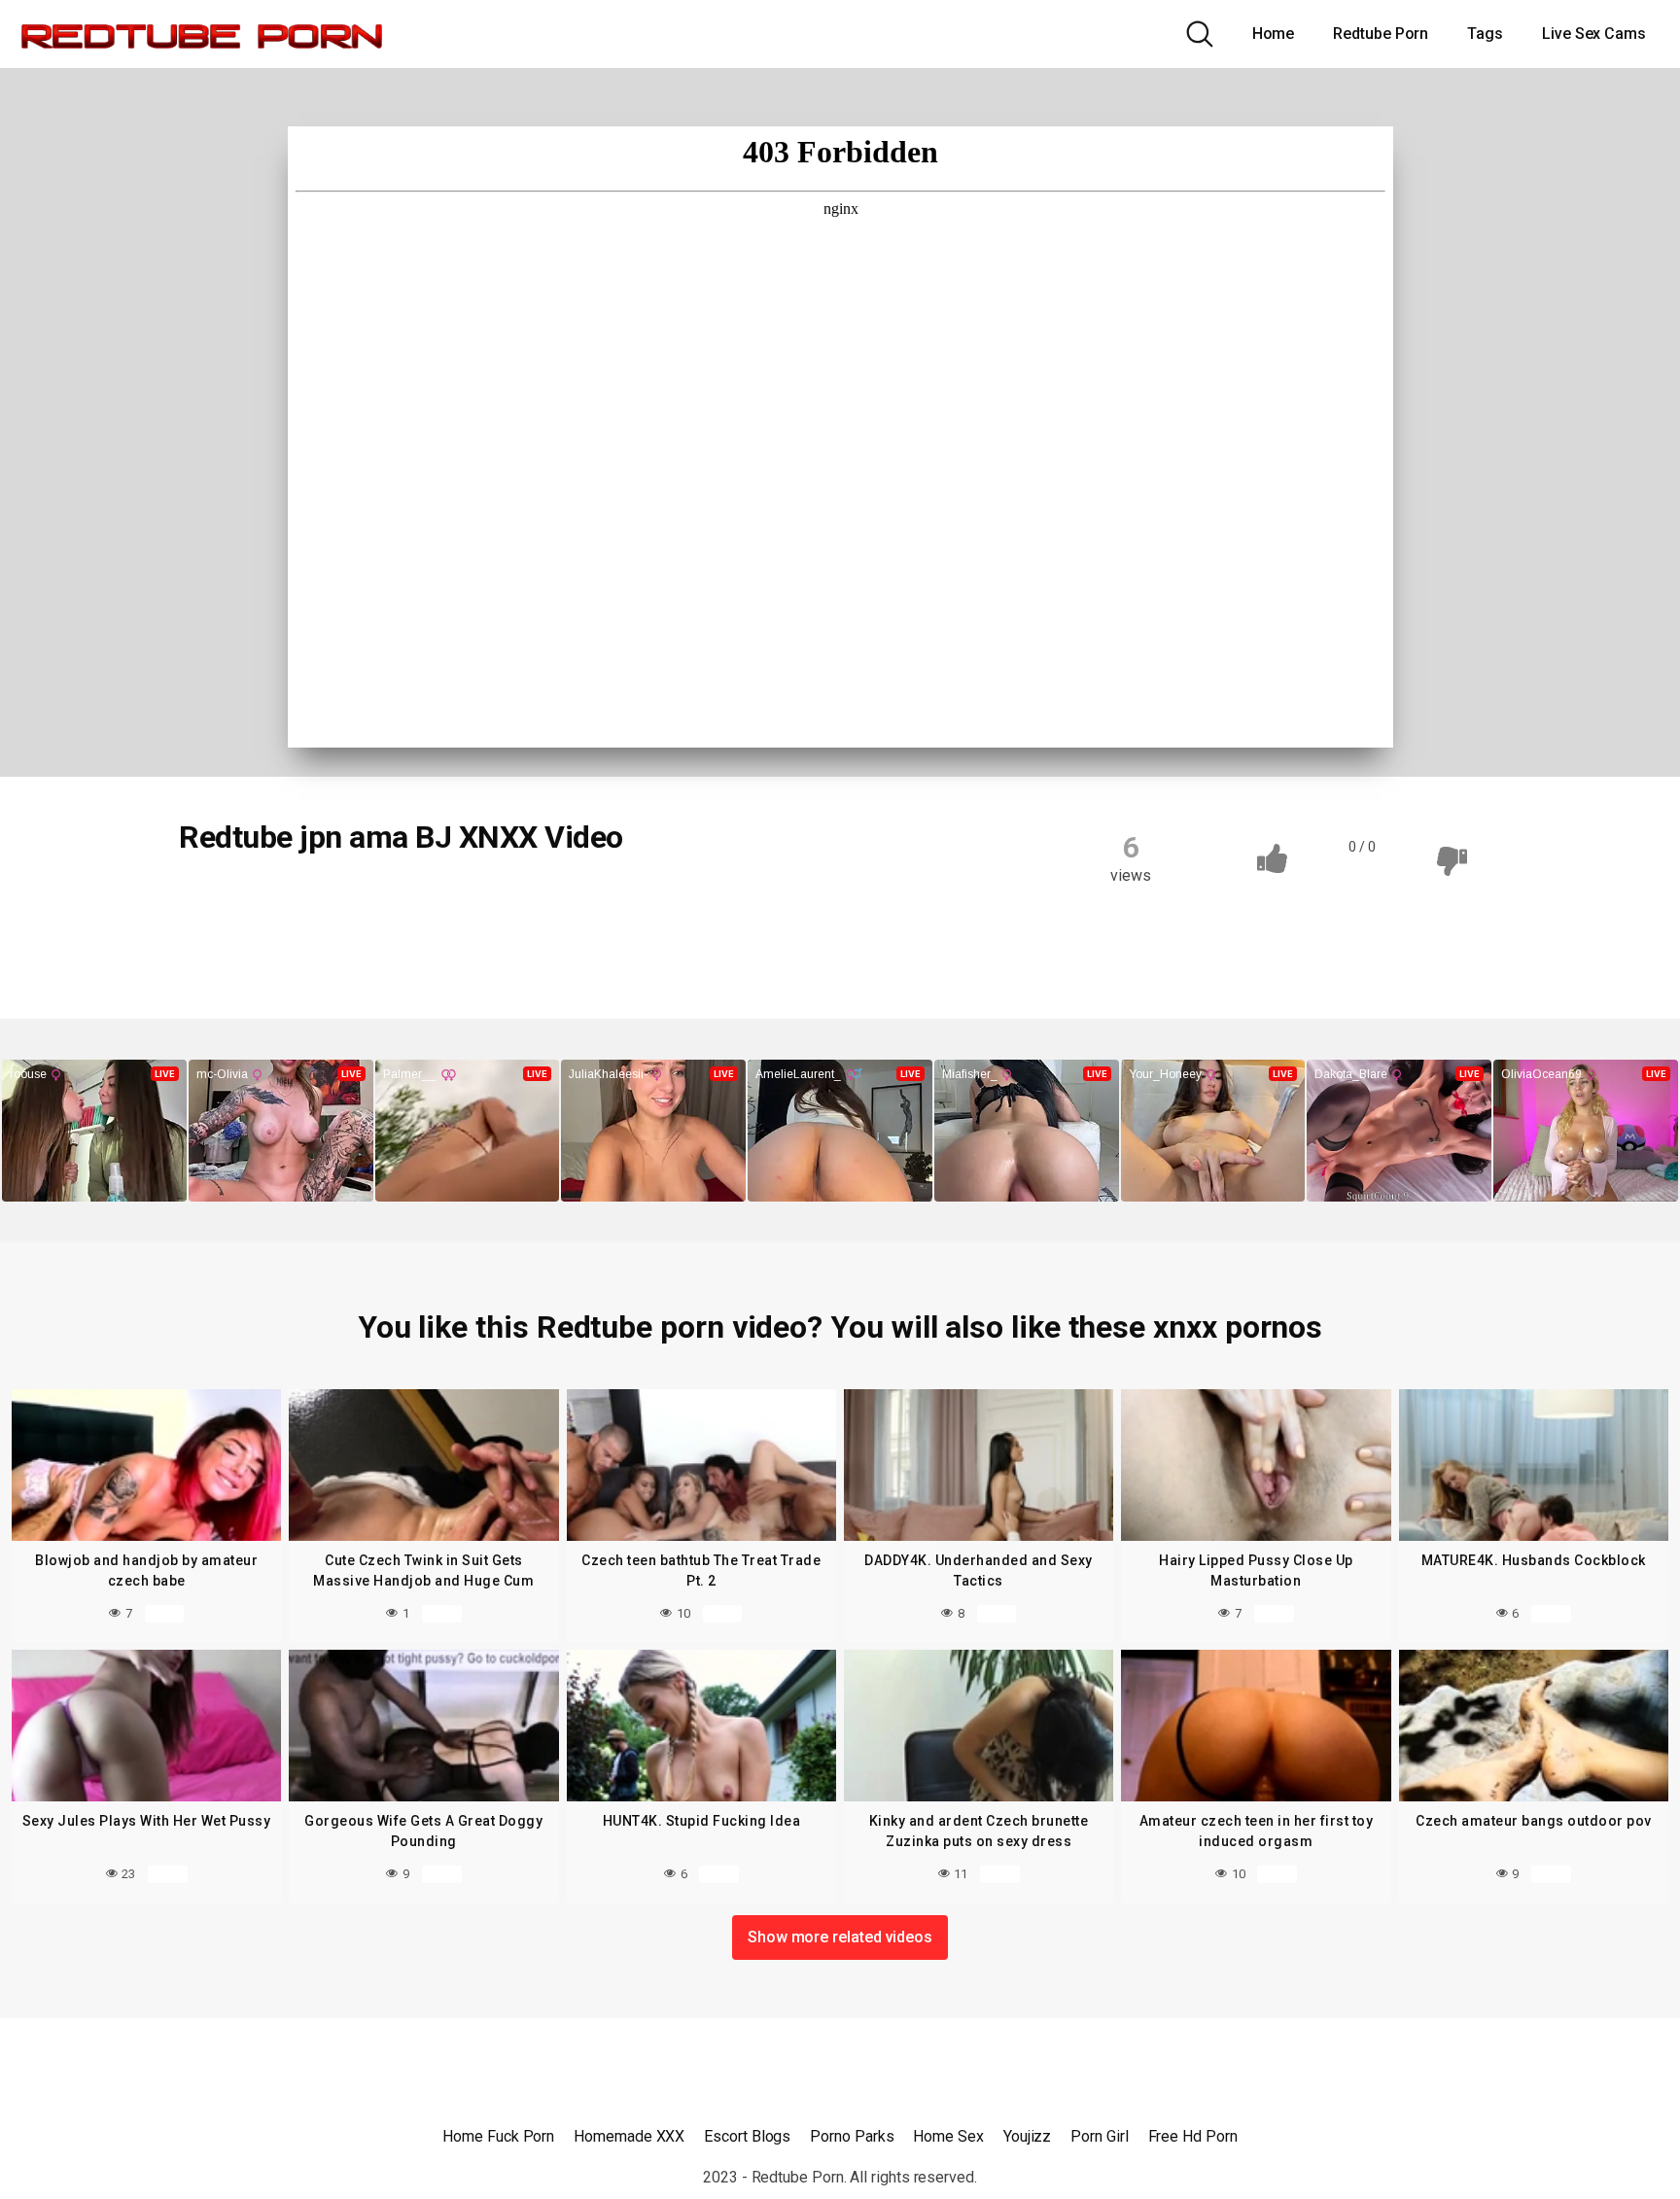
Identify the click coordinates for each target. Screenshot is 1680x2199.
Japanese (779, 903)
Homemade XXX (629, 2136)
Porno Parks (852, 2136)
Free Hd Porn (1193, 2136)
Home (1274, 34)
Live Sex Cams (1594, 34)
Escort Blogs (747, 2136)
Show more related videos (840, 1937)
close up (502, 903)
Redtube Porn (1381, 34)
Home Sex (948, 2136)
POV (216, 941)
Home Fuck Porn (498, 2136)
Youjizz (1027, 2136)
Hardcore (678, 903)
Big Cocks (314, 903)
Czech (223, 903)
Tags (1485, 34)
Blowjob (410, 903)
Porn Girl (1099, 2136)
